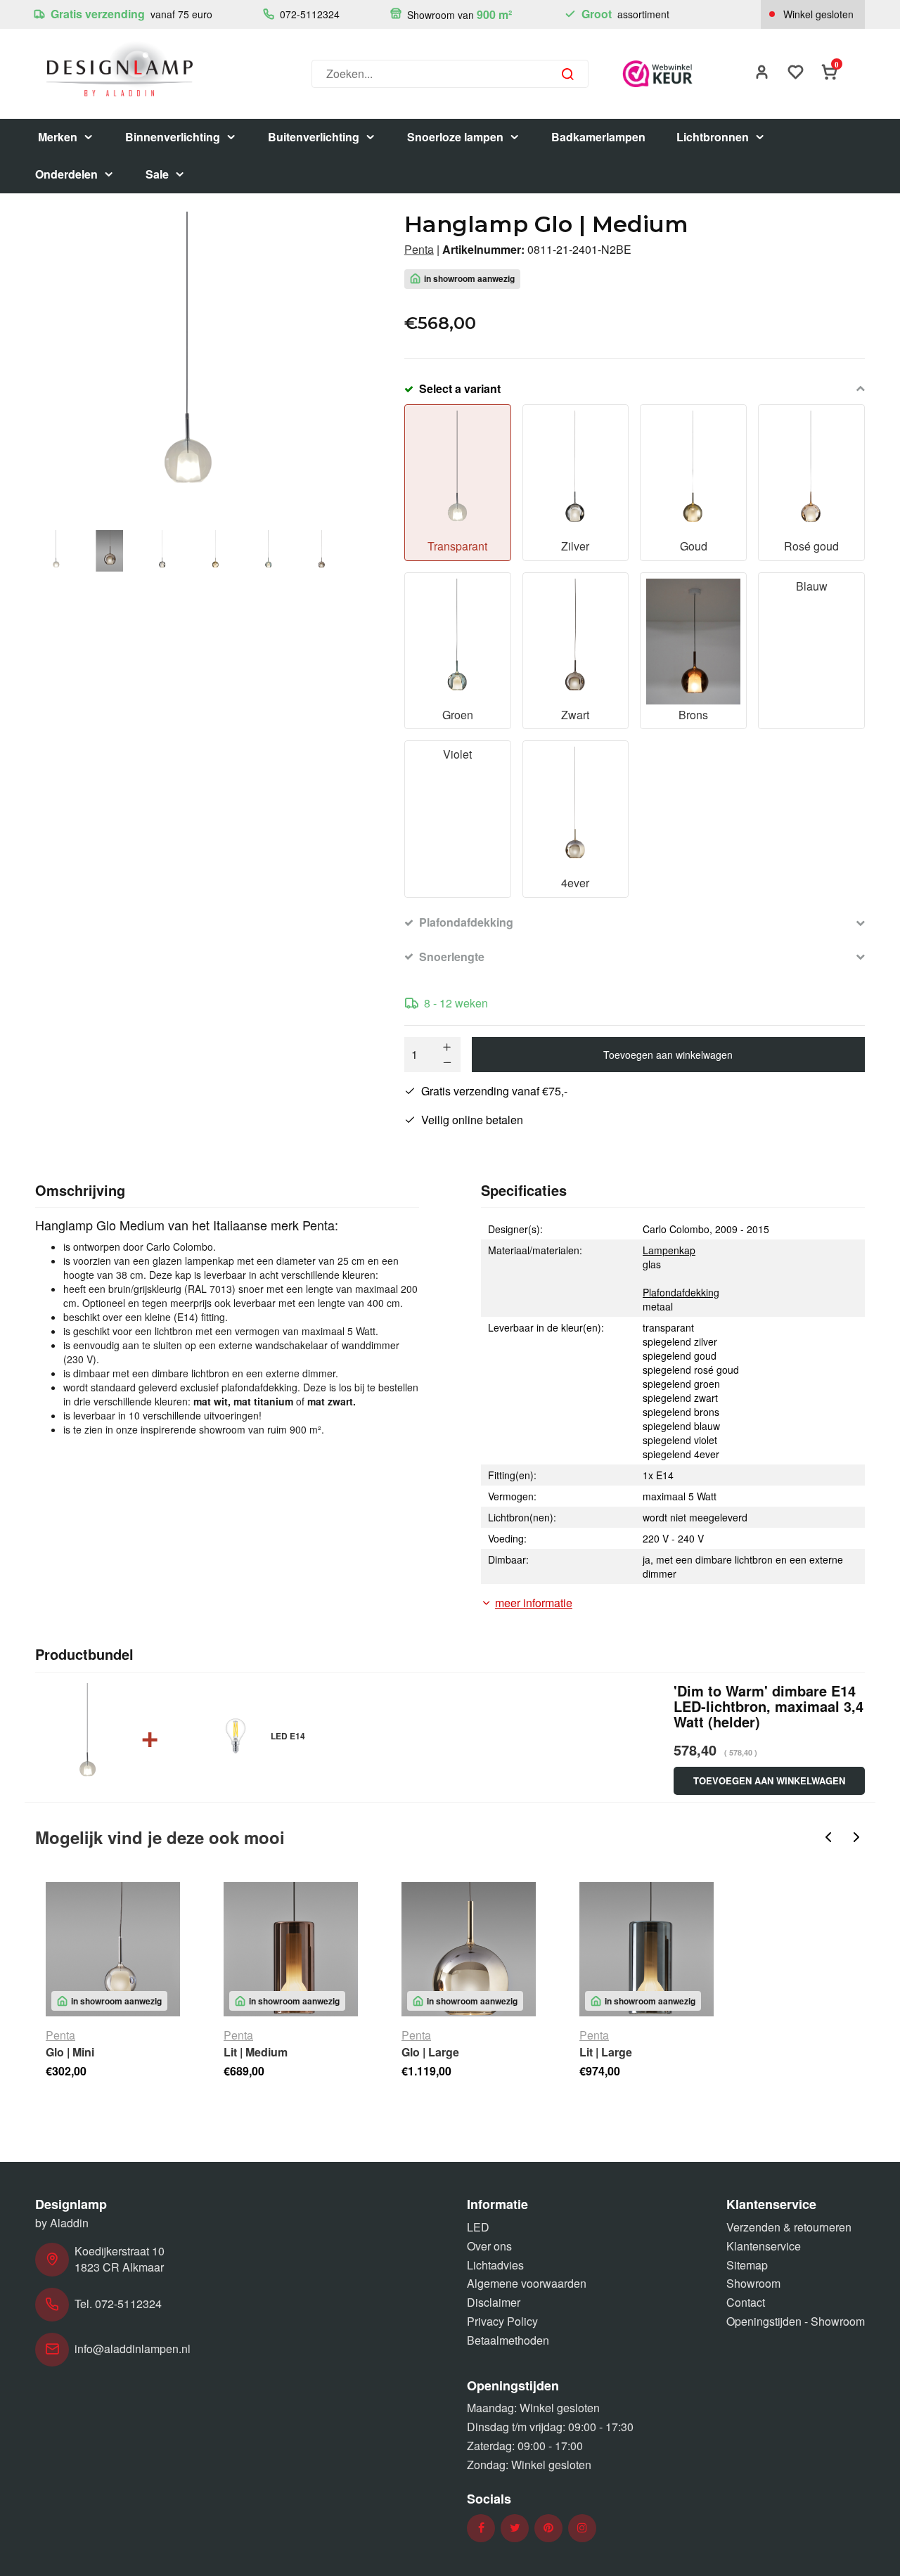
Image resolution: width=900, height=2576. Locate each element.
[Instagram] (582, 2528)
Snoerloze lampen (455, 137)
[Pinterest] (548, 2528)
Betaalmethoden (508, 2340)
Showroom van (458, 14)
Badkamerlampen (598, 137)
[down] (447, 1062)
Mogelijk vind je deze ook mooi (160, 1837)
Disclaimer (494, 2302)
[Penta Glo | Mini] (113, 1949)
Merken (58, 137)
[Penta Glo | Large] (469, 1949)
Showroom (753, 2283)
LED (478, 2227)
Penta (419, 250)
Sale (157, 174)
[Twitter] (515, 2528)
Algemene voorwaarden (527, 2283)
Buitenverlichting (314, 137)
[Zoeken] (567, 74)
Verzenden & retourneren (789, 2227)
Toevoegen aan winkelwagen (668, 1055)
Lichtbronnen (713, 137)
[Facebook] (481, 2528)
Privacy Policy (502, 2321)
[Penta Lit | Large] (647, 1949)
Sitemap (747, 2265)
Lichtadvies (495, 2265)
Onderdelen (66, 174)
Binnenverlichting (173, 137)
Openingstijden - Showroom (796, 2321)
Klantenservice (764, 2246)
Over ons (489, 2246)
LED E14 (288, 1736)
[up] (447, 1047)
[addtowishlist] (796, 73)
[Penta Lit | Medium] (291, 1949)
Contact (746, 2302)
